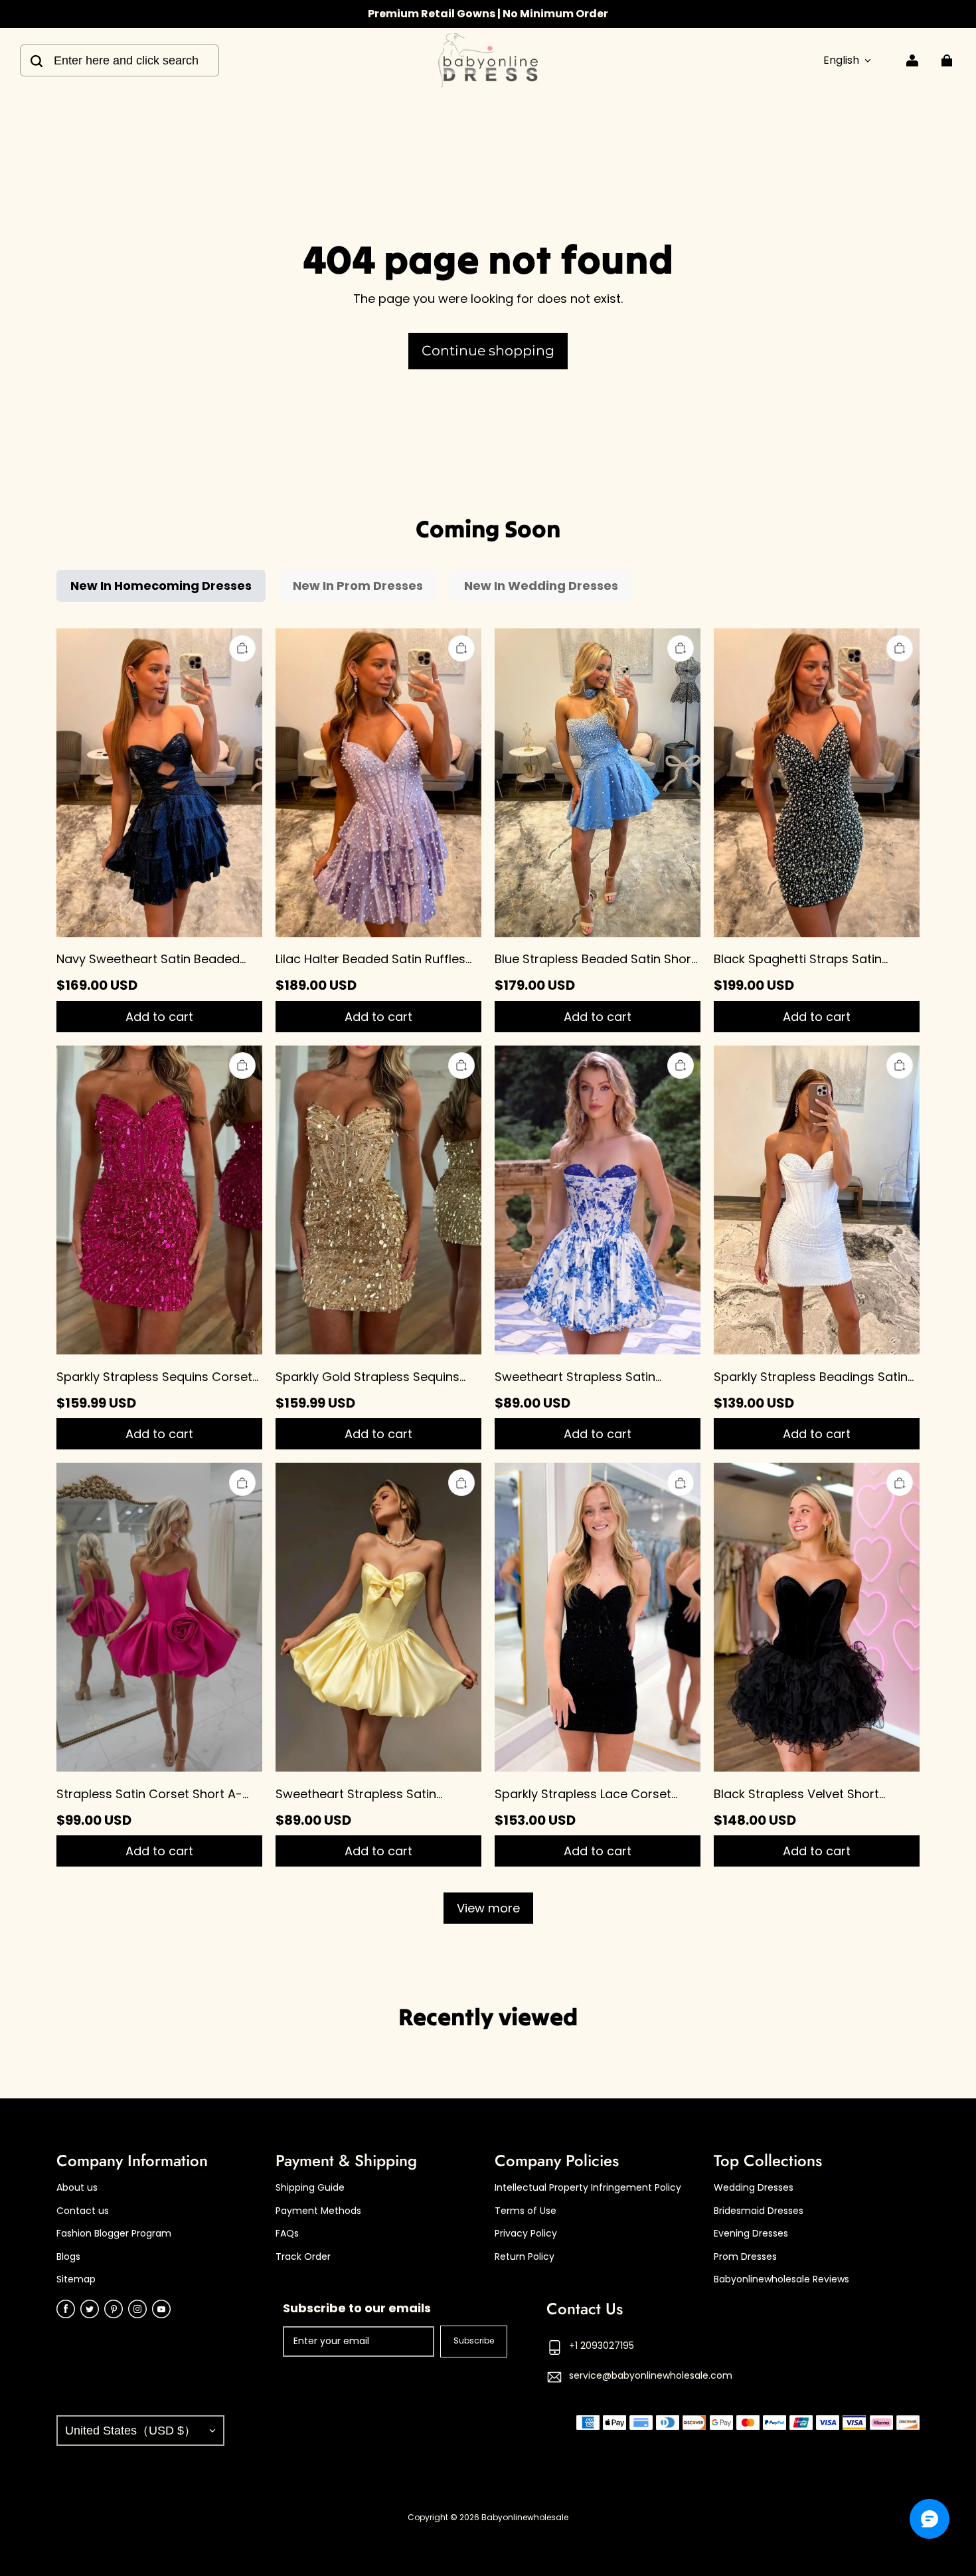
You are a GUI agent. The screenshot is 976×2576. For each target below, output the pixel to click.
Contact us (83, 2211)
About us (77, 2188)
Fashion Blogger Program (114, 2234)
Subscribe (474, 2341)
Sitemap (76, 2279)
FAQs (287, 2234)
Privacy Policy (526, 2234)
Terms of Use (526, 2211)
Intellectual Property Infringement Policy (588, 2188)
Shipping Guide (310, 2188)
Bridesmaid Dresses (759, 2211)
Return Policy (525, 2257)
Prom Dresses (745, 2257)
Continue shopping (488, 350)
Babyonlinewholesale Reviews (781, 2279)
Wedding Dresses (754, 2188)
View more (488, 1908)
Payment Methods (318, 2211)
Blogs (68, 2257)
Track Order (303, 2257)
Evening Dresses (751, 2234)
